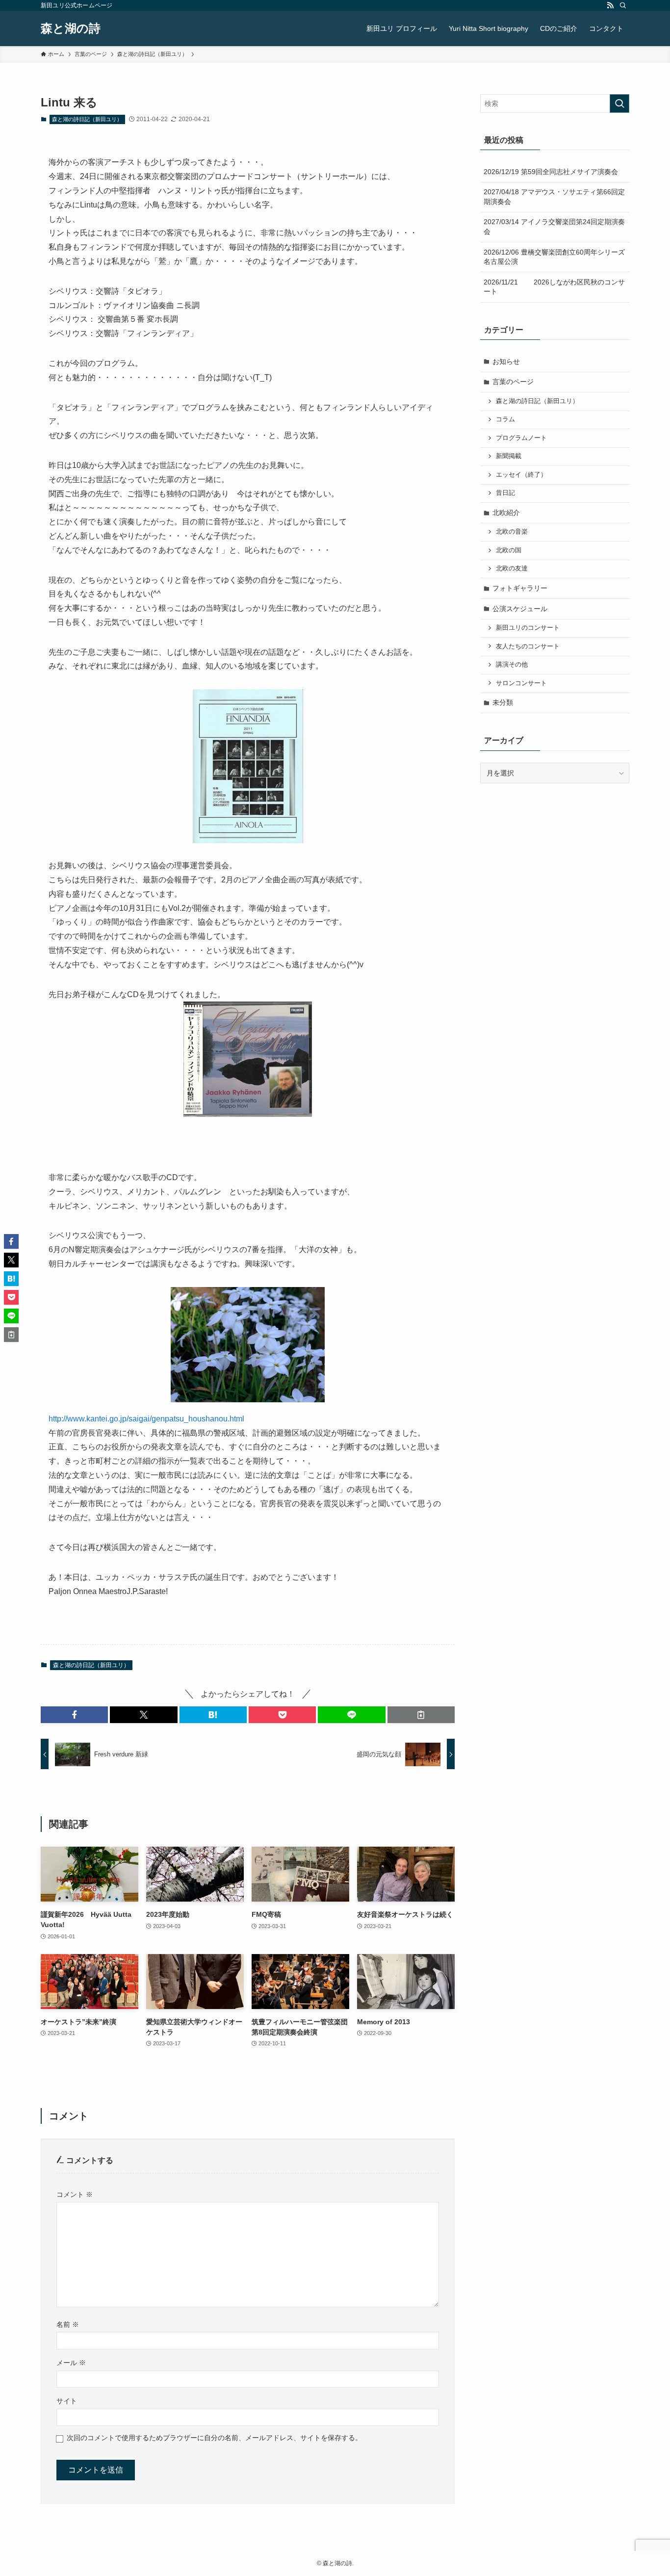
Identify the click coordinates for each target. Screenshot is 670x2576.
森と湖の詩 (71, 28)
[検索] (623, 5)
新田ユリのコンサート (528, 628)
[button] (74, 1715)
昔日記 (505, 493)
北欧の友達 (512, 568)
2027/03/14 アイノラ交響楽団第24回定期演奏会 (554, 227)
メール (71, 2363)
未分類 (503, 702)
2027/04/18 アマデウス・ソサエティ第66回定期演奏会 (554, 197)
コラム (505, 419)
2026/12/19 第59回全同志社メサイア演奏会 (551, 172)
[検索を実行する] (619, 103)
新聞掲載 (509, 456)
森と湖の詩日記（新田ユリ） (87, 119)
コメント (75, 2194)
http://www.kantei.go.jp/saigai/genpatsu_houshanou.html (146, 1419)
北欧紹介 (506, 513)
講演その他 (512, 665)
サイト (67, 2401)
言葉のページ (513, 382)
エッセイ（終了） (521, 475)
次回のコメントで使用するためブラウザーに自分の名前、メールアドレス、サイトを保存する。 (214, 2438)
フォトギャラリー (520, 588)
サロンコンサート (521, 683)
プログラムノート (521, 438)
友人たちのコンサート (528, 646)
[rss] (610, 5)
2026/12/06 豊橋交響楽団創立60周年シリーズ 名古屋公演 (556, 257)
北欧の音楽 (512, 532)
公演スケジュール (520, 609)
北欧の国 (509, 550)
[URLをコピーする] (421, 1715)
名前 (68, 2324)
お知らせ (506, 361)
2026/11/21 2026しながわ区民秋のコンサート (554, 287)
